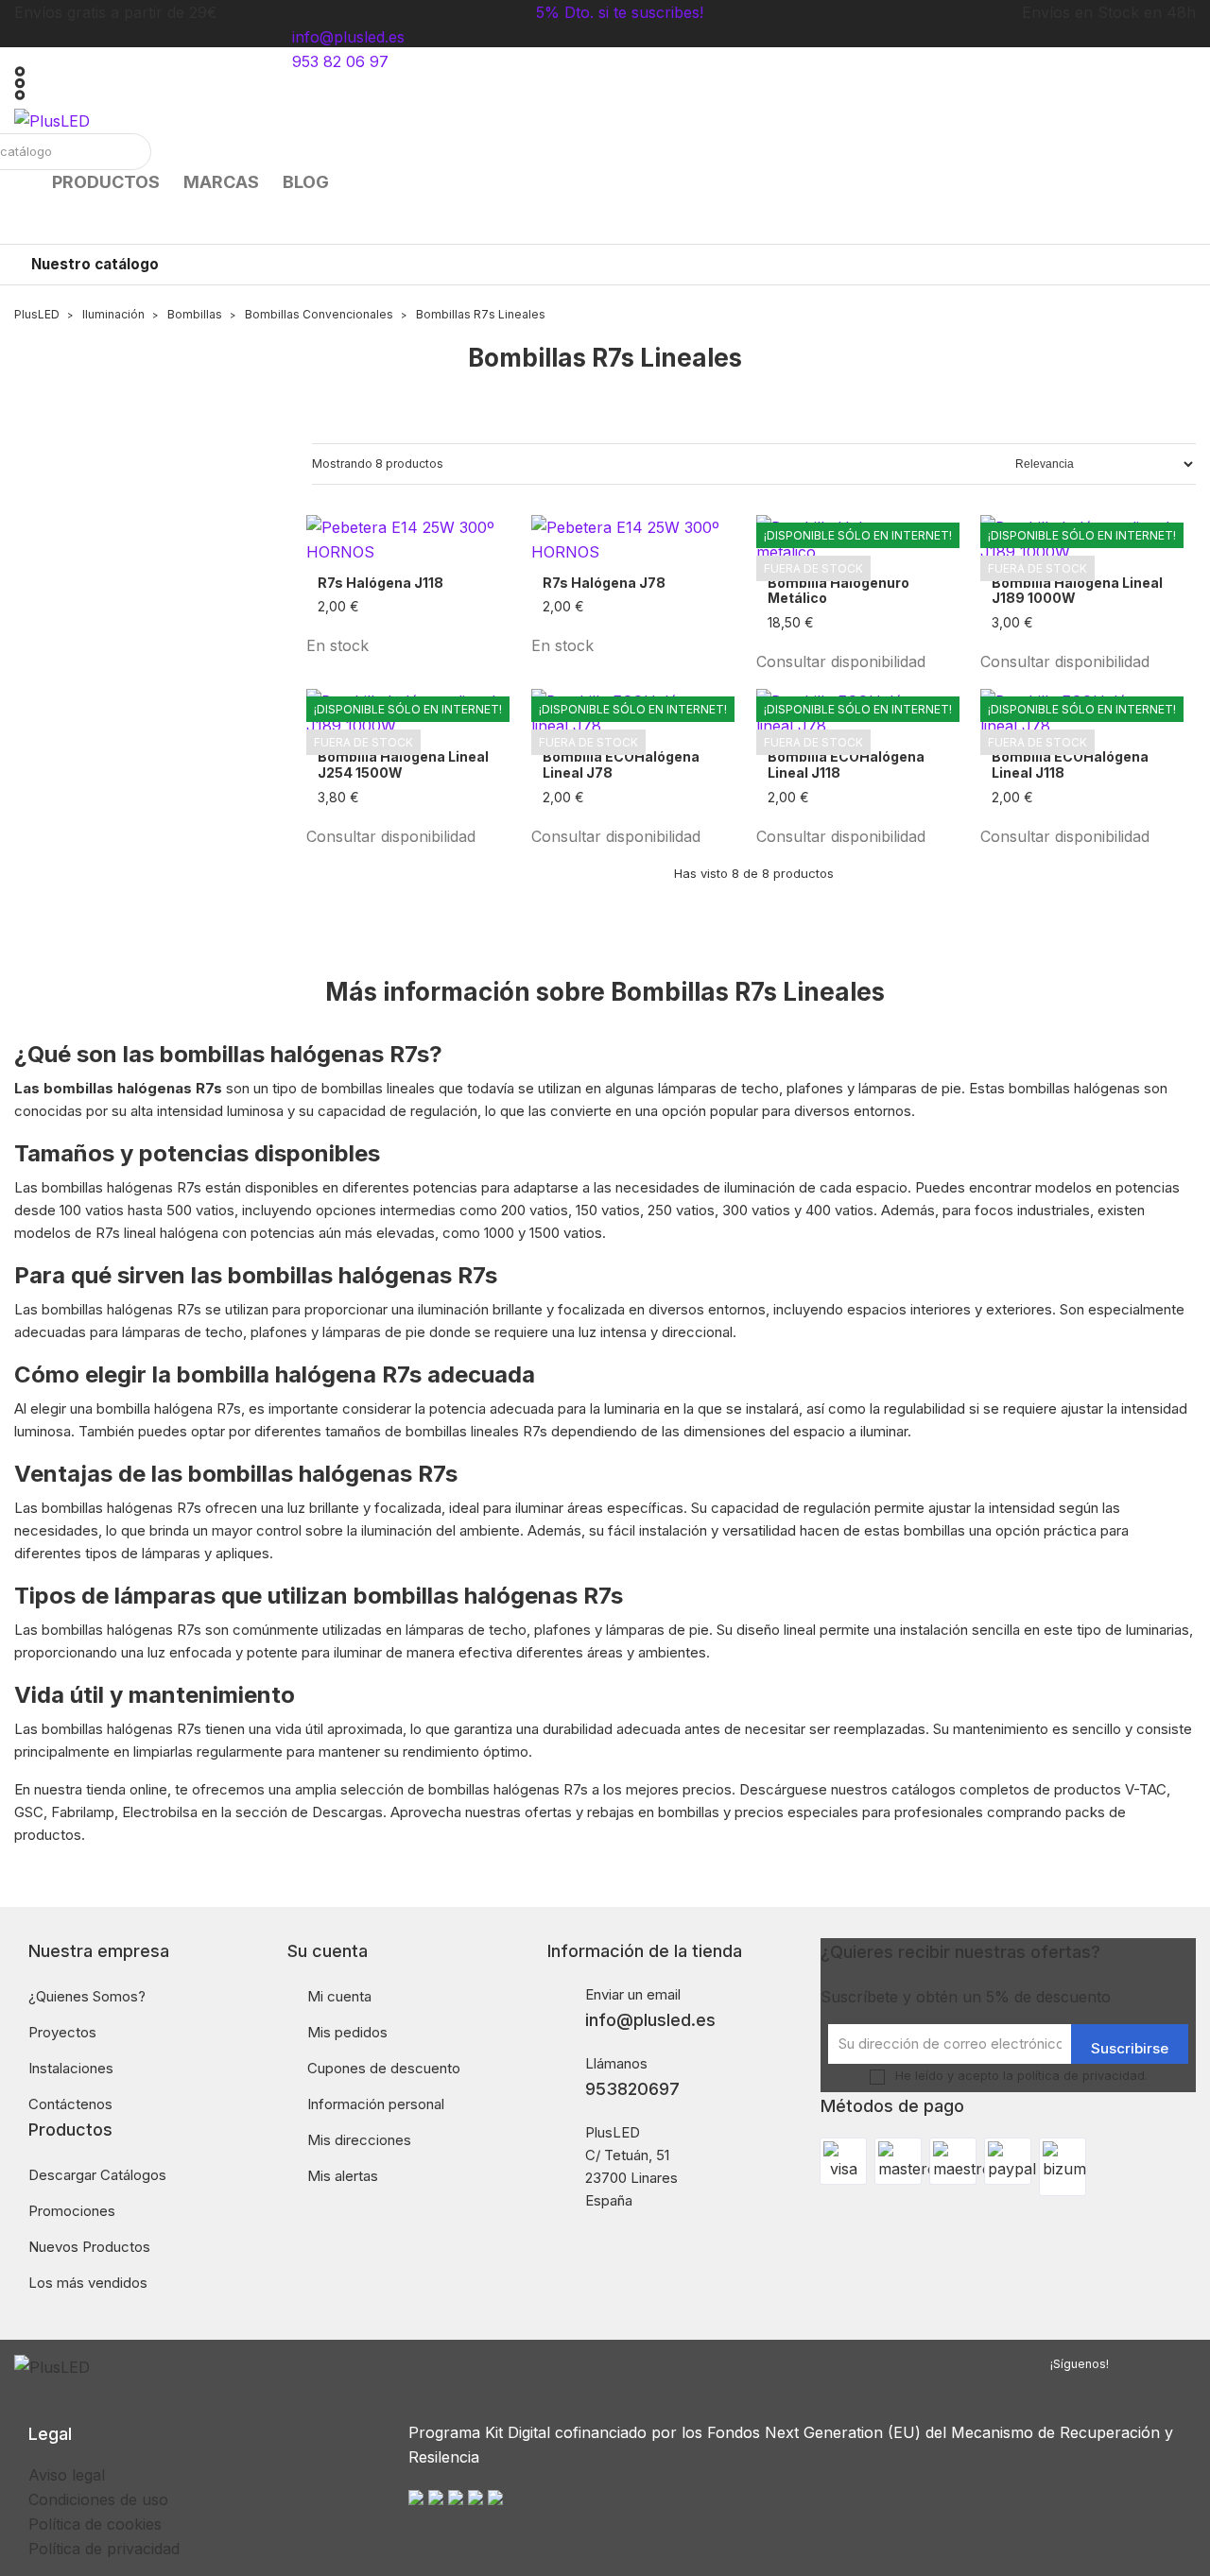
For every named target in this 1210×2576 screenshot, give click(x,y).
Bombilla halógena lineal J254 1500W (403, 765)
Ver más (938, 623)
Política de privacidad (104, 2549)
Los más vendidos (88, 2283)
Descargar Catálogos (97, 2175)
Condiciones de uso (98, 2499)
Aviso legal (67, 2475)
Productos (106, 182)
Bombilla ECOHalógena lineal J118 (846, 765)
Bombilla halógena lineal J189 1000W (1077, 591)
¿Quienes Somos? (87, 1996)
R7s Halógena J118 (380, 583)
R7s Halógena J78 (604, 583)
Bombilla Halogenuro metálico (838, 591)
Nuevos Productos (89, 2247)
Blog (306, 182)
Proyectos (62, 2032)
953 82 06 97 (340, 61)
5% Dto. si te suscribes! (620, 12)
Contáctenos (70, 2104)
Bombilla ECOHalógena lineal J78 (621, 765)
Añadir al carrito (456, 607)
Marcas (221, 182)
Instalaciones (71, 2068)
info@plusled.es (348, 37)
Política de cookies (95, 2524)
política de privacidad (1081, 2076)
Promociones (72, 2211)
